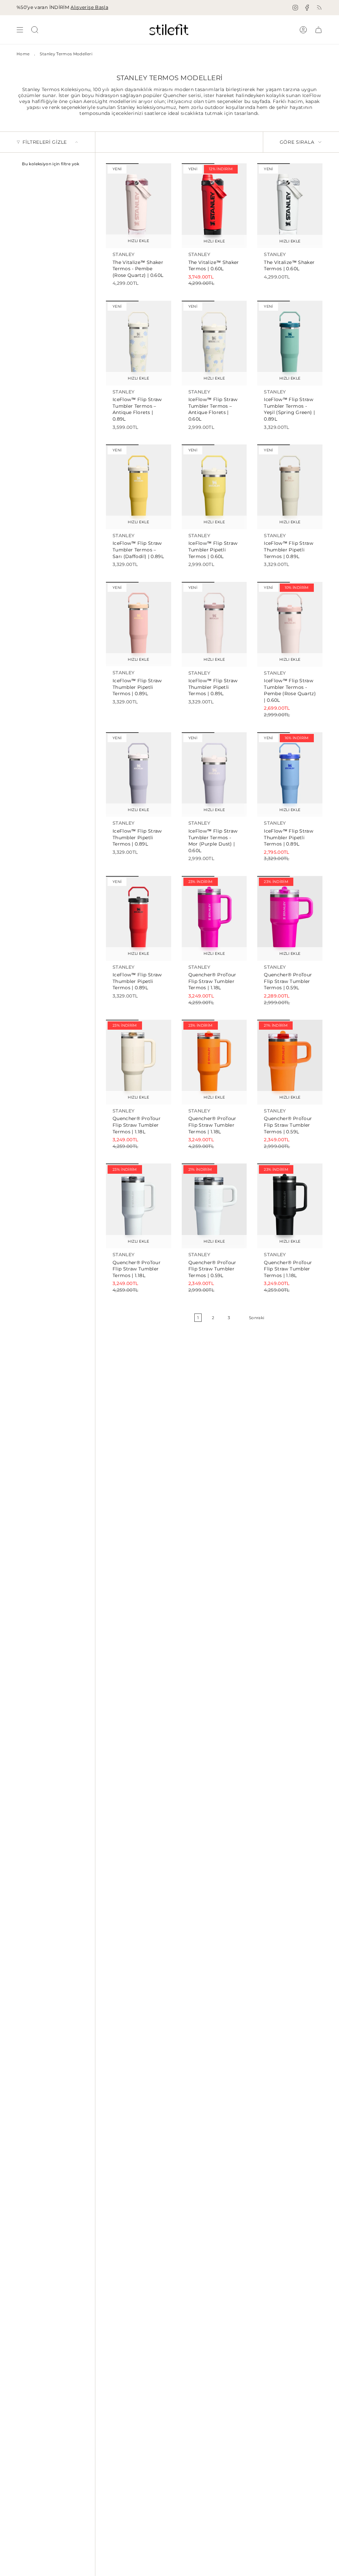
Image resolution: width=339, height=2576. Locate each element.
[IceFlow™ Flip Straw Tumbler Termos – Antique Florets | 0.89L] (139, 343)
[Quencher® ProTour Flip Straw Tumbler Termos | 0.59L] (290, 918)
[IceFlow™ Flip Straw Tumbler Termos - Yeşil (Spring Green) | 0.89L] (290, 343)
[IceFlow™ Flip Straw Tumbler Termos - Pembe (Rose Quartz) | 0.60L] (290, 624)
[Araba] (318, 30)
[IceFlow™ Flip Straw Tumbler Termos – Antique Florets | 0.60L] (214, 343)
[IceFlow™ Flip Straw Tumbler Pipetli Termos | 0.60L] (214, 487)
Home (23, 54)
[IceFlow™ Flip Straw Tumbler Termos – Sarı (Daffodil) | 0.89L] (139, 487)
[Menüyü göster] (20, 30)
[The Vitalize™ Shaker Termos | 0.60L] (214, 206)
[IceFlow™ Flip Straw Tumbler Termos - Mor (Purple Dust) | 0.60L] (214, 775)
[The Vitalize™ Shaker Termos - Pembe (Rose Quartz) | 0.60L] (139, 206)
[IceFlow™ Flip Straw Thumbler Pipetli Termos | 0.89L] (290, 487)
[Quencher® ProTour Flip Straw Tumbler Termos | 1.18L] (214, 918)
